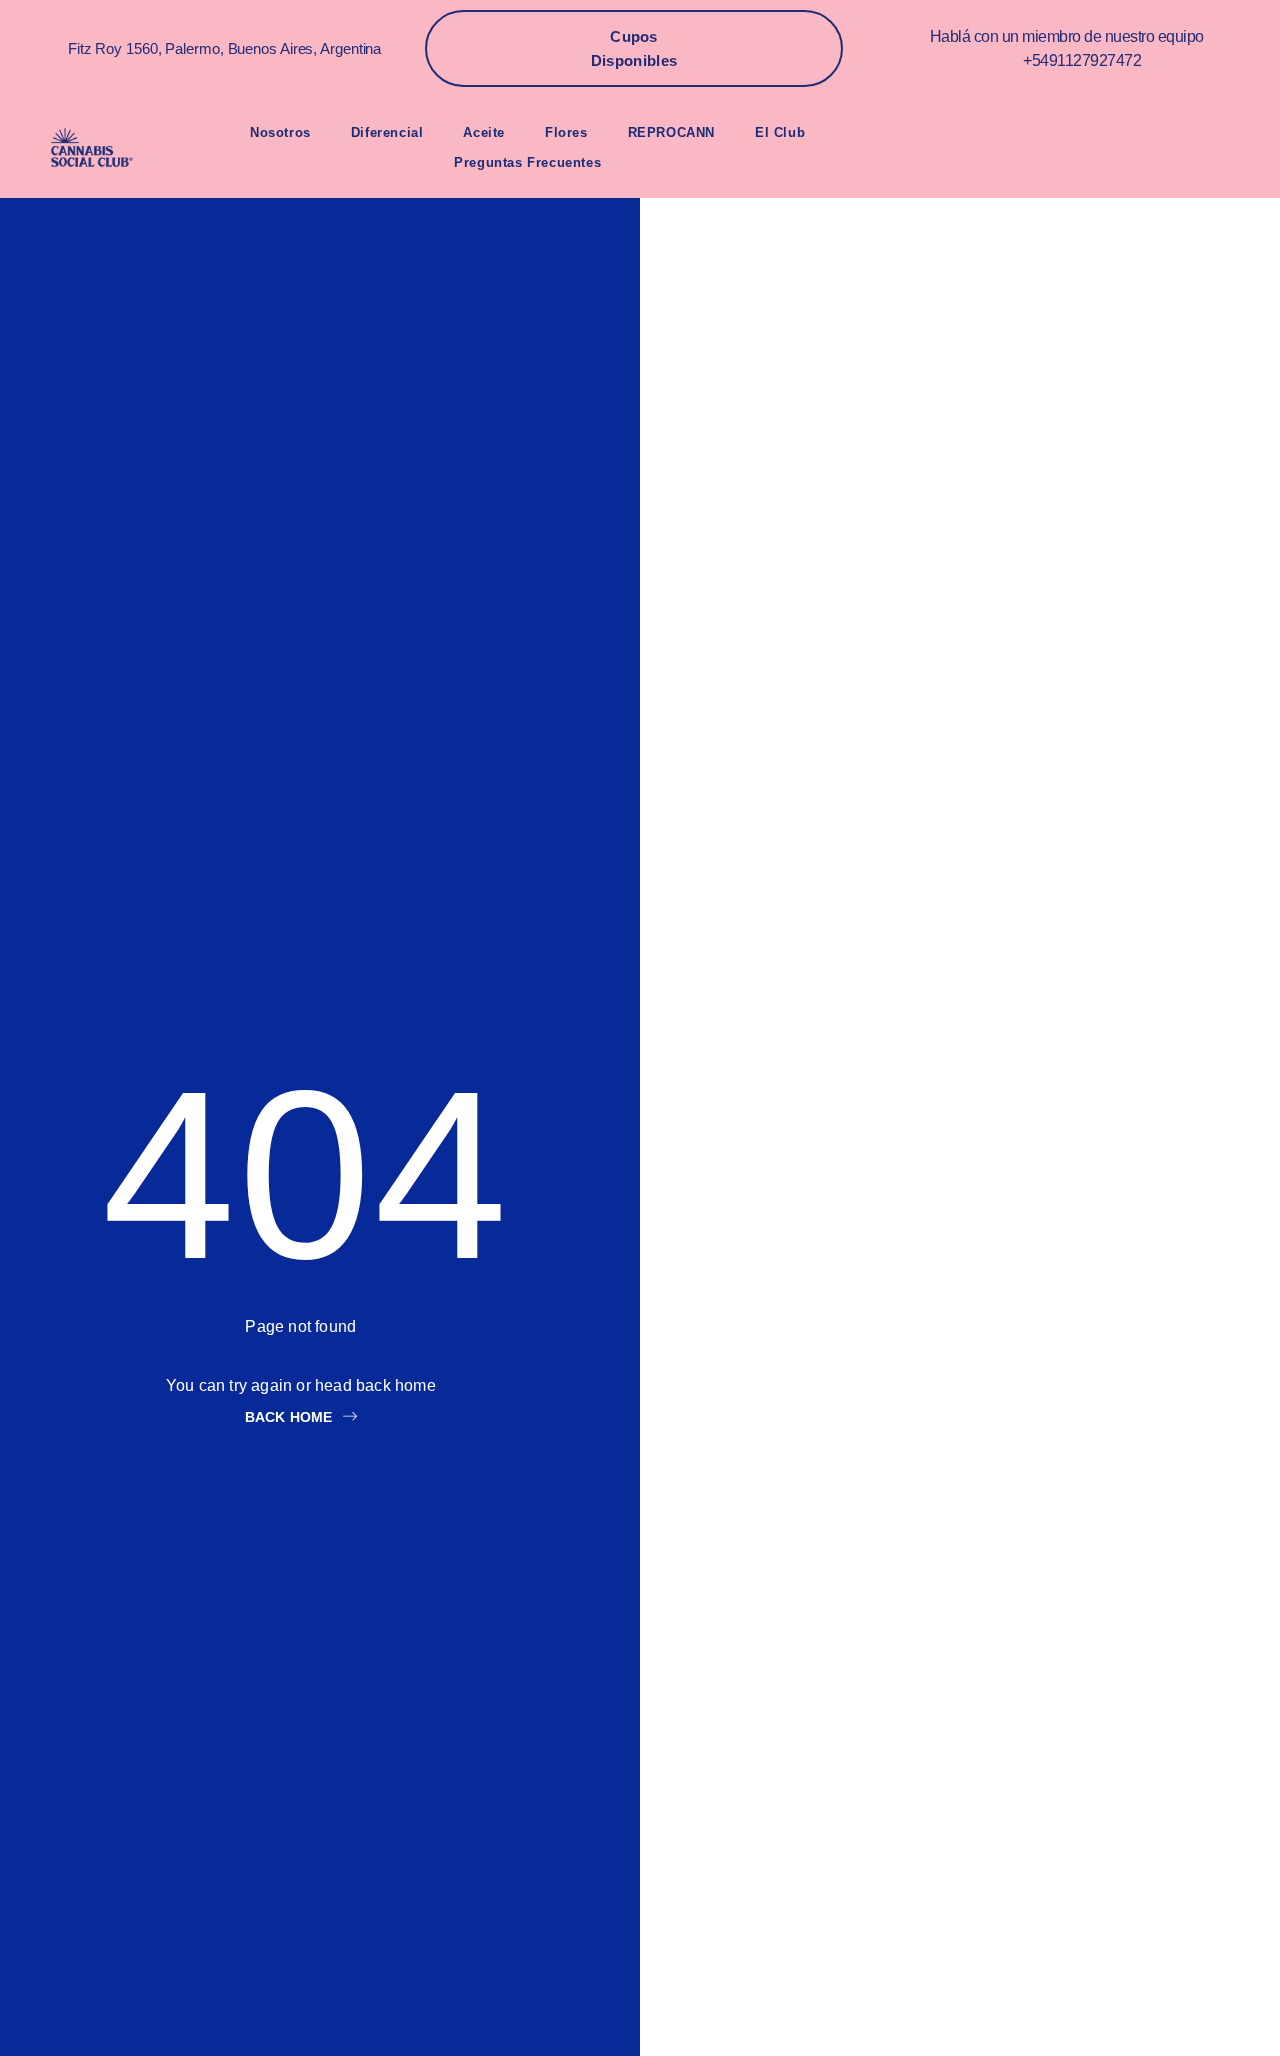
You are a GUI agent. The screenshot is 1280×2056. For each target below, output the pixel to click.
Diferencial (387, 132)
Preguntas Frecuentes (527, 162)
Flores (566, 132)
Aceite (484, 132)
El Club (780, 132)
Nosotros (280, 132)
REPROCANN (671, 132)
